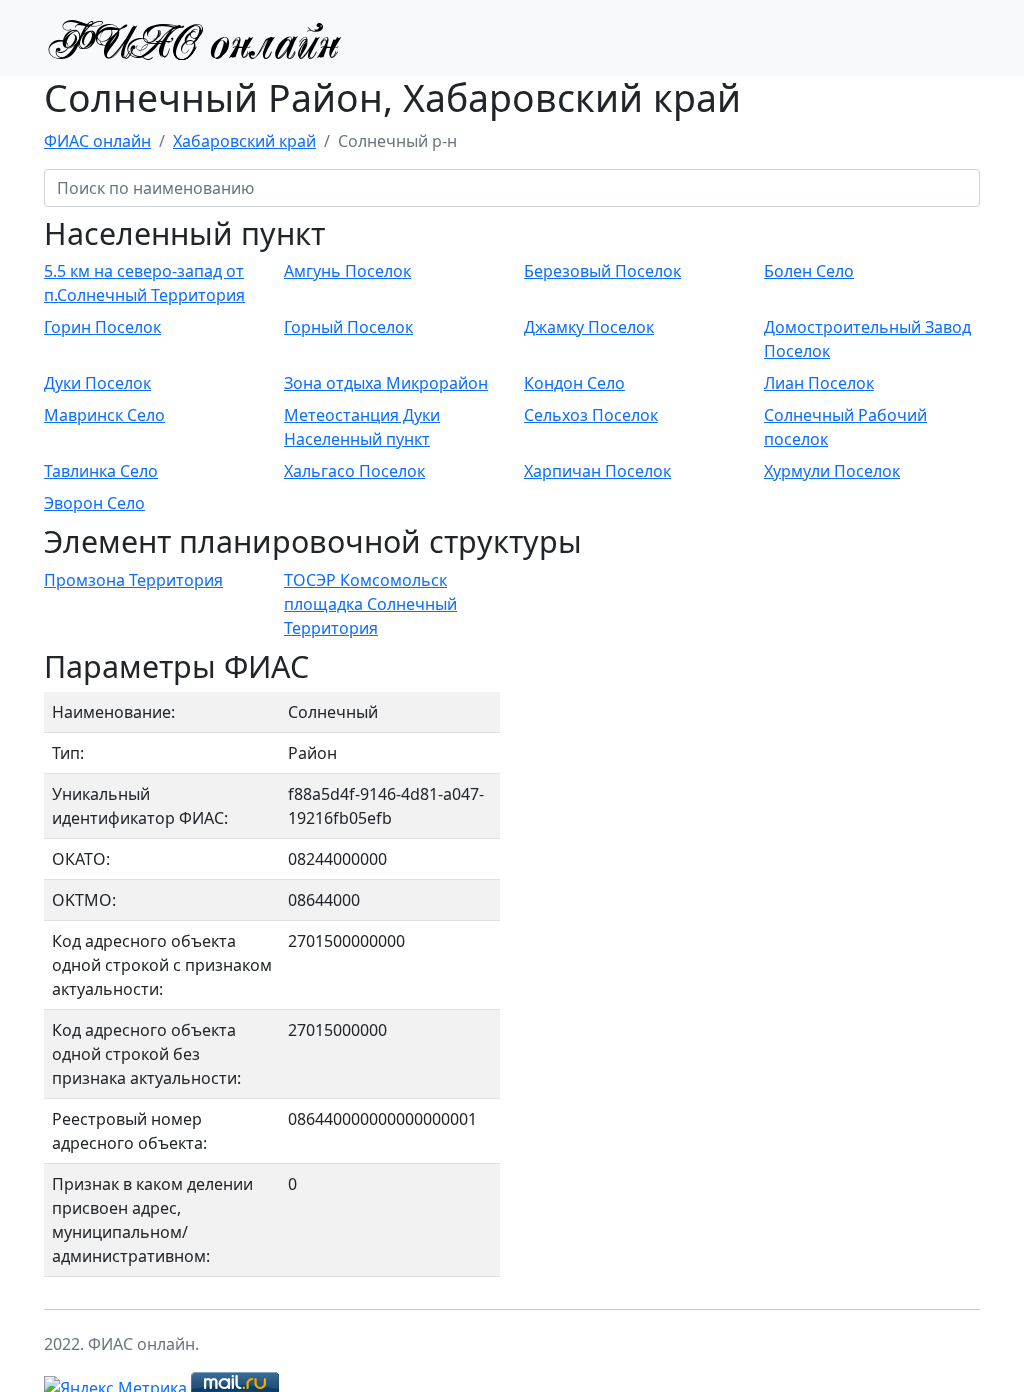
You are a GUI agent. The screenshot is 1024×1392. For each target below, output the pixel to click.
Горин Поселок (102, 327)
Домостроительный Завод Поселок (867, 339)
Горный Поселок (348, 327)
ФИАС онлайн (97, 141)
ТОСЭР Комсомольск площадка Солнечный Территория (370, 604)
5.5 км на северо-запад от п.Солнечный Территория (144, 283)
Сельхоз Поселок (591, 415)
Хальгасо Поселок (354, 471)
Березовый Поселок (602, 271)
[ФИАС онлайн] (194, 38)
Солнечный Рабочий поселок (845, 427)
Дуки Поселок (97, 383)
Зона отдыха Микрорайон (386, 383)
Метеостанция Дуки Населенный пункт (362, 427)
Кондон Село (574, 383)
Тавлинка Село (101, 471)
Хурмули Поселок (832, 471)
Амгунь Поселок (347, 271)
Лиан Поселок (819, 383)
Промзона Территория (133, 580)
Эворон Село (94, 503)
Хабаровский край (244, 141)
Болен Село (809, 271)
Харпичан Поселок (597, 471)
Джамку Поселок (589, 327)
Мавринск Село (104, 415)
